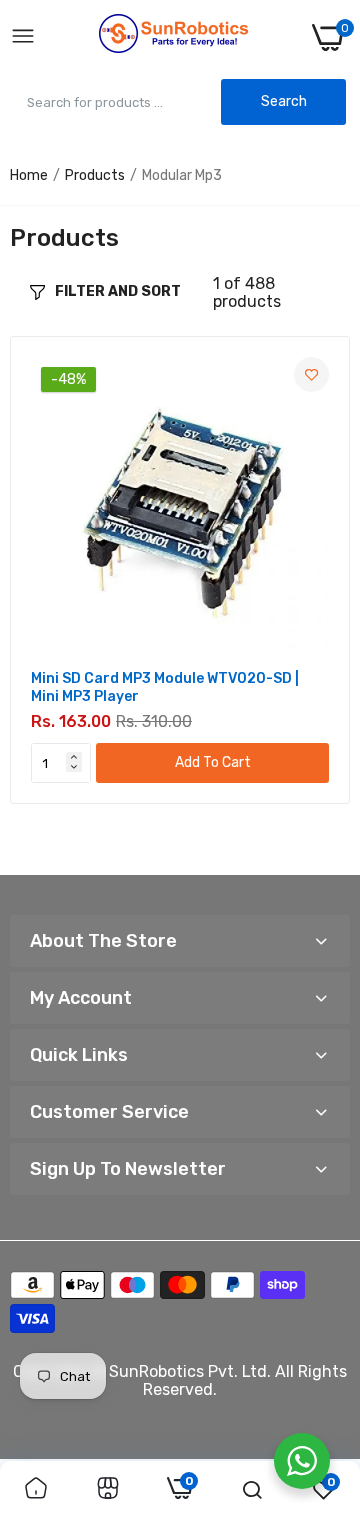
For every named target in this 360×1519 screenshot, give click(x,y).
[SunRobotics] (174, 37)
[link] (311, 374)
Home (29, 175)
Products (95, 175)
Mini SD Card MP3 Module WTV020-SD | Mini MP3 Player (165, 687)
